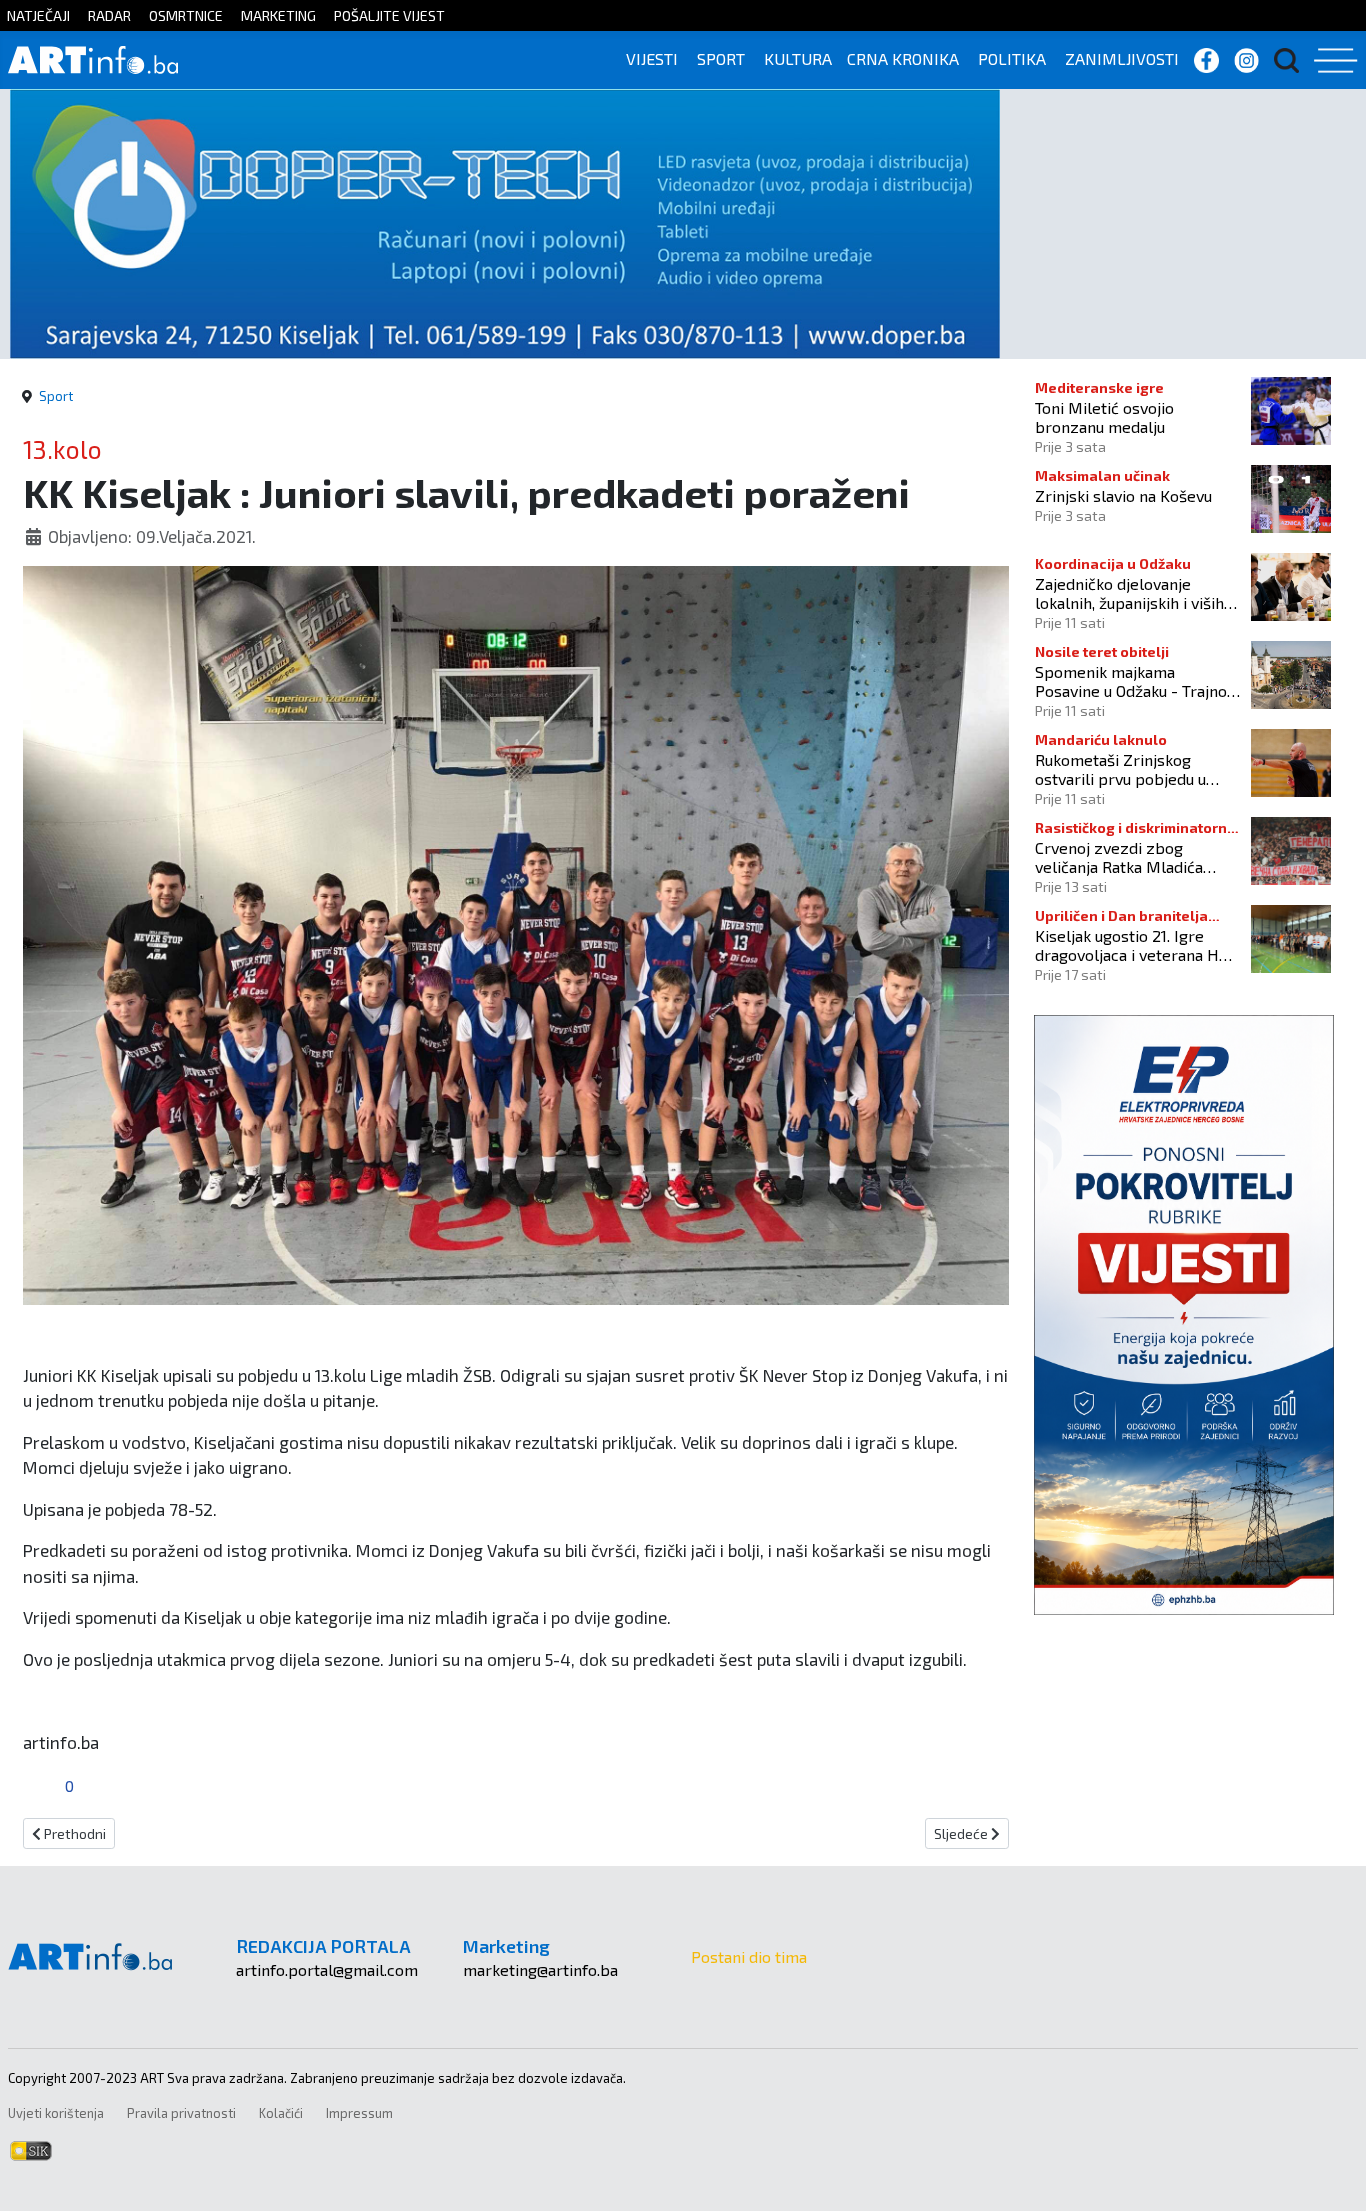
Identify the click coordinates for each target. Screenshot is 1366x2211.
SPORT (721, 58)
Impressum (359, 2113)
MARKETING (278, 15)
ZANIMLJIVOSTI (1122, 58)
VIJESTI (652, 58)
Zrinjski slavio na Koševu (1123, 495)
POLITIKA (1012, 58)
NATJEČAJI (38, 15)
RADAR (109, 15)
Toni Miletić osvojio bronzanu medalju (1104, 417)
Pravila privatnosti (181, 2113)
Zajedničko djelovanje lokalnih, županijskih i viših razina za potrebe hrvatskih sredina (1135, 593)
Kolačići (281, 2113)
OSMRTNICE (186, 15)
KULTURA (798, 58)
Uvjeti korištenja (56, 2113)
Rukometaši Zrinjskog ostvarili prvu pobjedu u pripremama (1120, 769)
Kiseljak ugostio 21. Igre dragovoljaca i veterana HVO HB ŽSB (1137, 945)
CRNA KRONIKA (903, 58)
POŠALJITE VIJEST (389, 15)
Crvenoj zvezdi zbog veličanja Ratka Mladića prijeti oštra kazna (1119, 857)
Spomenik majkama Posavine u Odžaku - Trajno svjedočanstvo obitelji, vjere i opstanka (1136, 681)
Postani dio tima (749, 1956)
